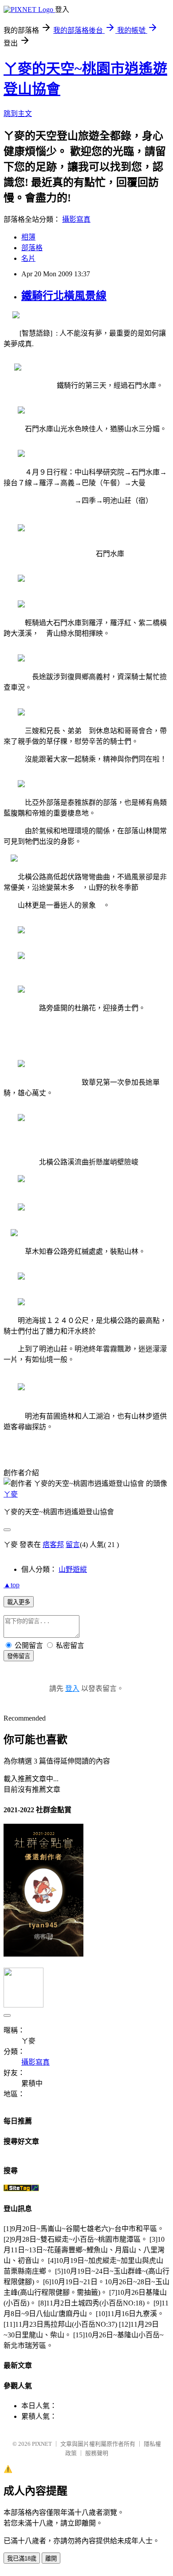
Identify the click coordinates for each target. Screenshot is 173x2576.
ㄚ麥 (11, 1494)
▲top (12, 1585)
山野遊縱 (73, 1569)
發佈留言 (19, 1656)
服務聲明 (97, 2453)
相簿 (28, 237)
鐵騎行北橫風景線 (64, 296)
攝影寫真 (76, 219)
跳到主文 (18, 114)
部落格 (32, 248)
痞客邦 (53, 1545)
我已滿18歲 (22, 2559)
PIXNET (42, 2444)
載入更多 (19, 1602)
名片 (28, 258)
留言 (73, 1545)
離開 (51, 2559)
